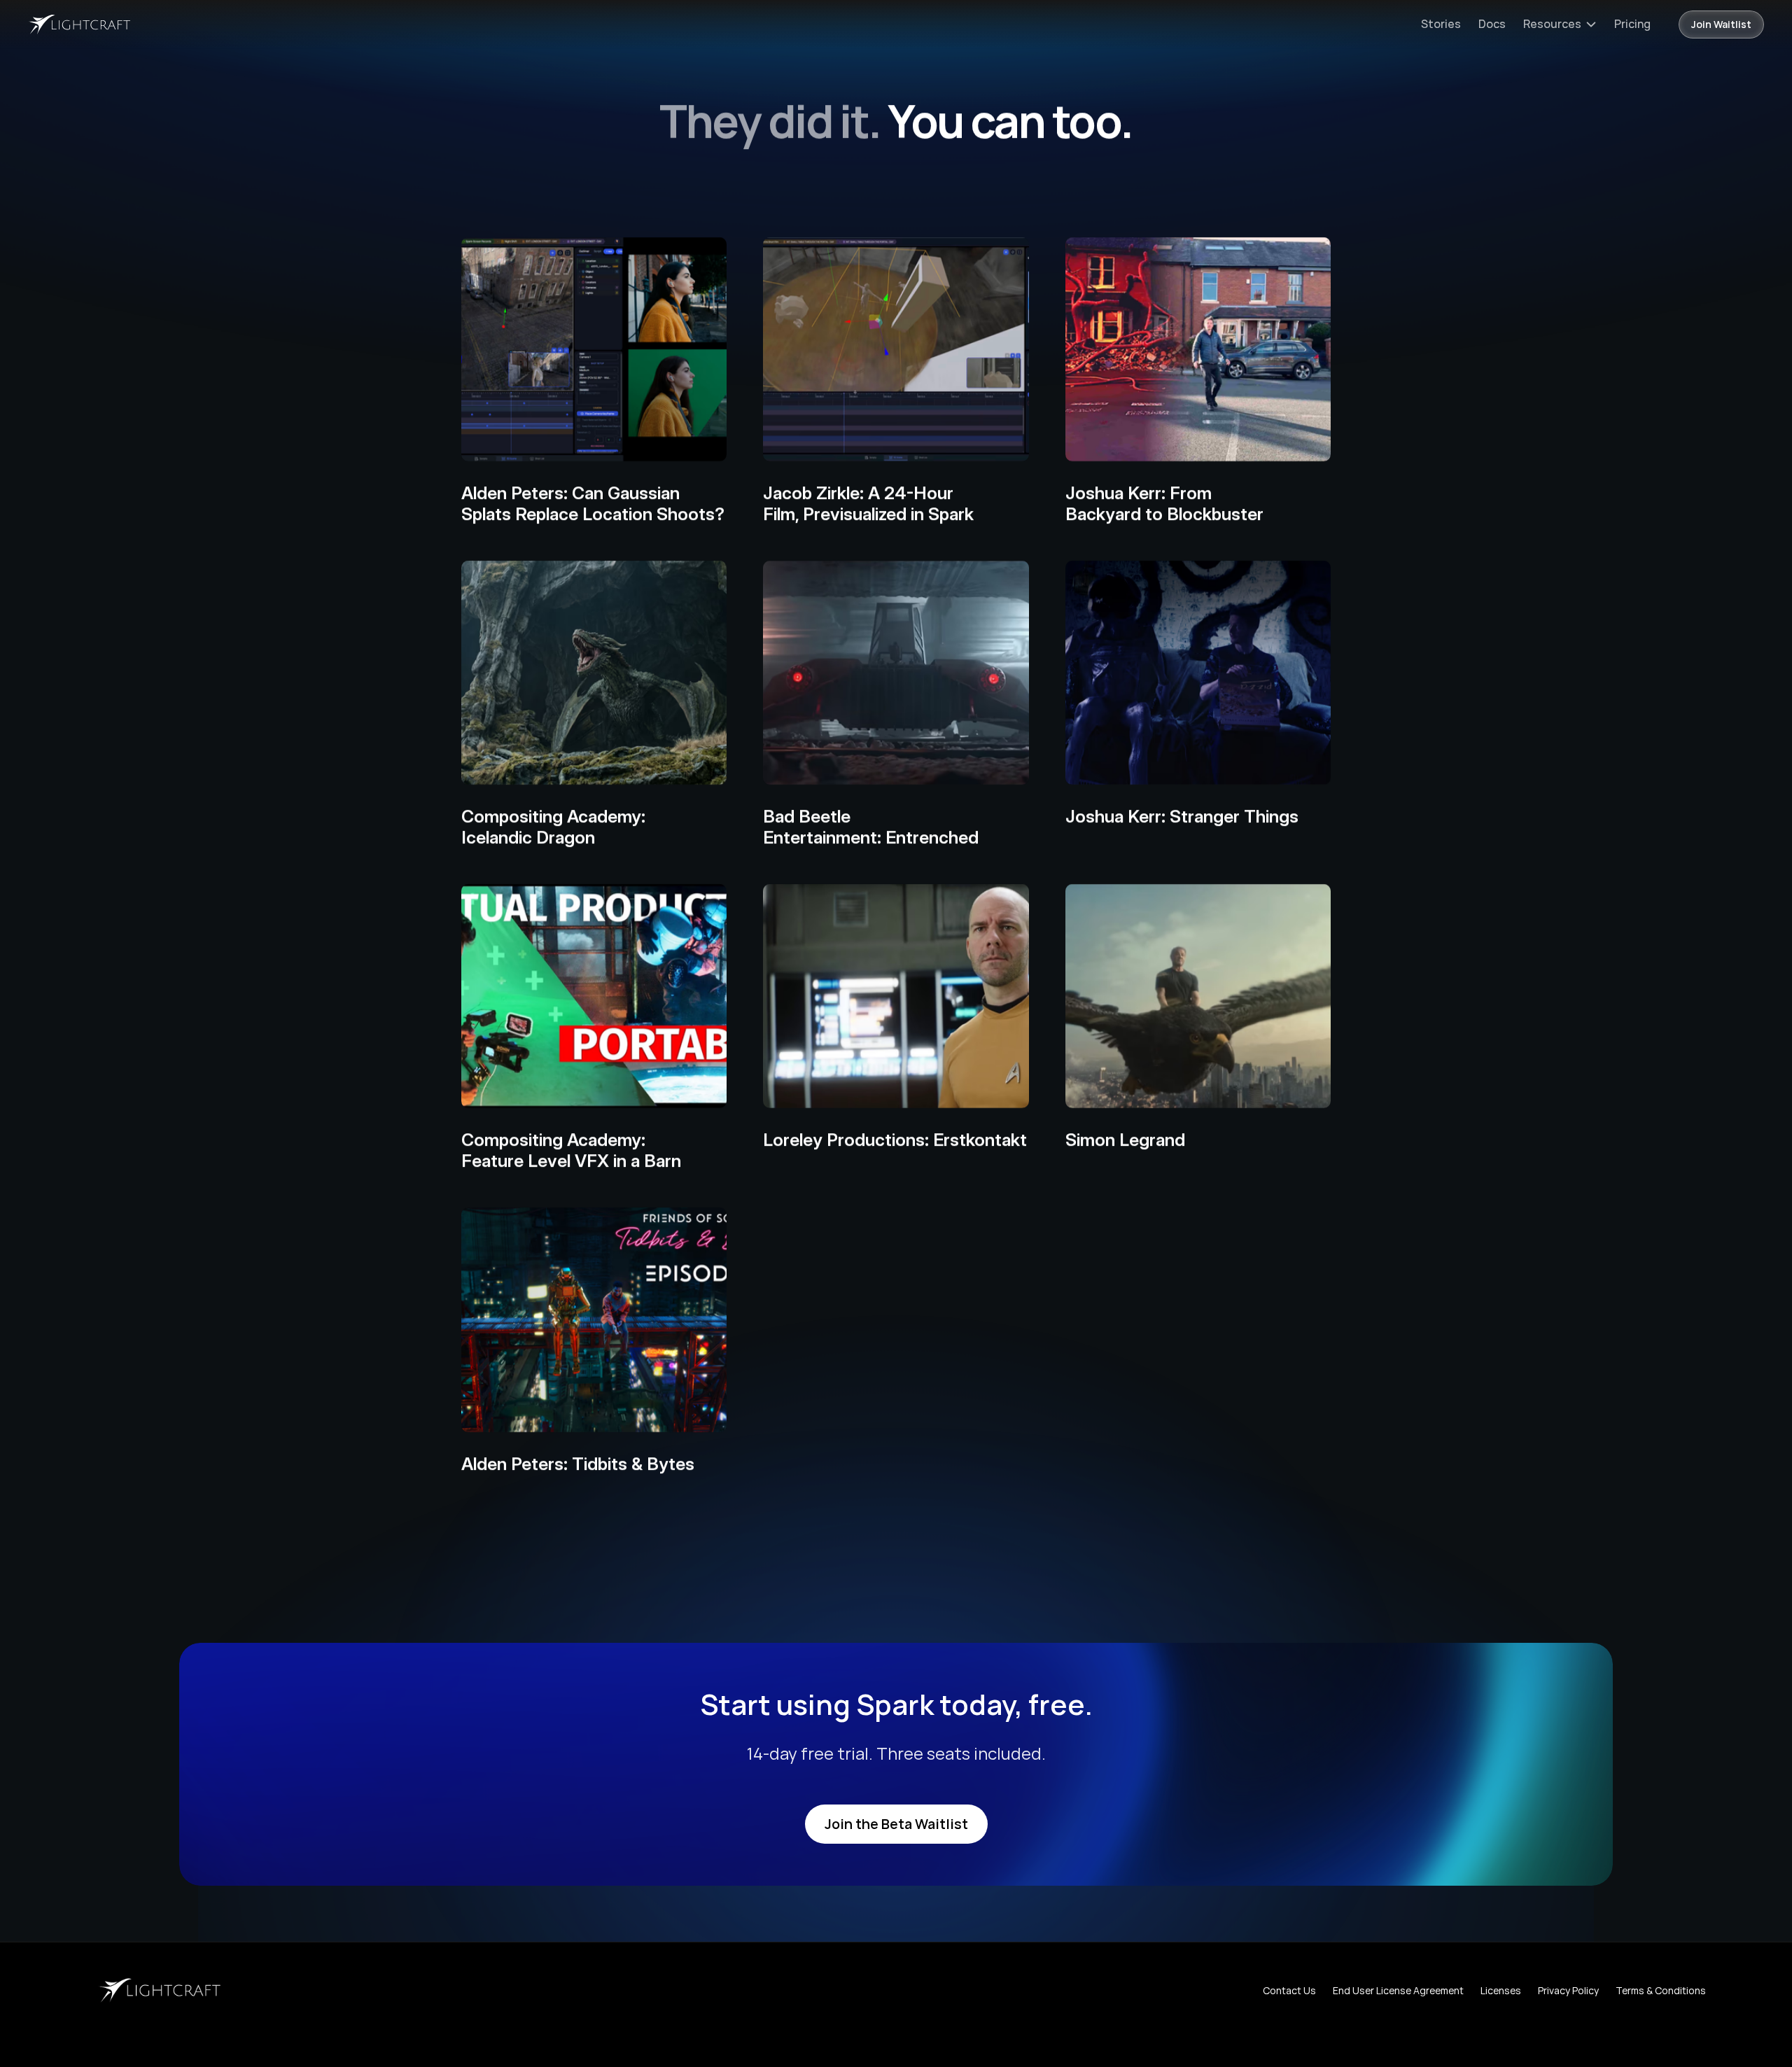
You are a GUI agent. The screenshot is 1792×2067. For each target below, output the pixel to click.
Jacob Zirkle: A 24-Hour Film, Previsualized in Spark (868, 503)
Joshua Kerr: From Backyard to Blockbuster (1164, 503)
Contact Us (1289, 1990)
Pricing (1632, 24)
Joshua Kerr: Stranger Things (1182, 816)
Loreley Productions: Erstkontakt (895, 1140)
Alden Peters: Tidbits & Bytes (578, 1464)
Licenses (1501, 1990)
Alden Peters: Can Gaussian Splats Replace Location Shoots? (593, 503)
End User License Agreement (1398, 1990)
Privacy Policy (1568, 1990)
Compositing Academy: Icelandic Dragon (553, 827)
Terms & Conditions (1661, 1990)
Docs (1492, 24)
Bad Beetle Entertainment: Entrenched (871, 827)
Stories (1441, 24)
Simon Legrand (1125, 1140)
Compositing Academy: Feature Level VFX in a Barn (571, 1150)
